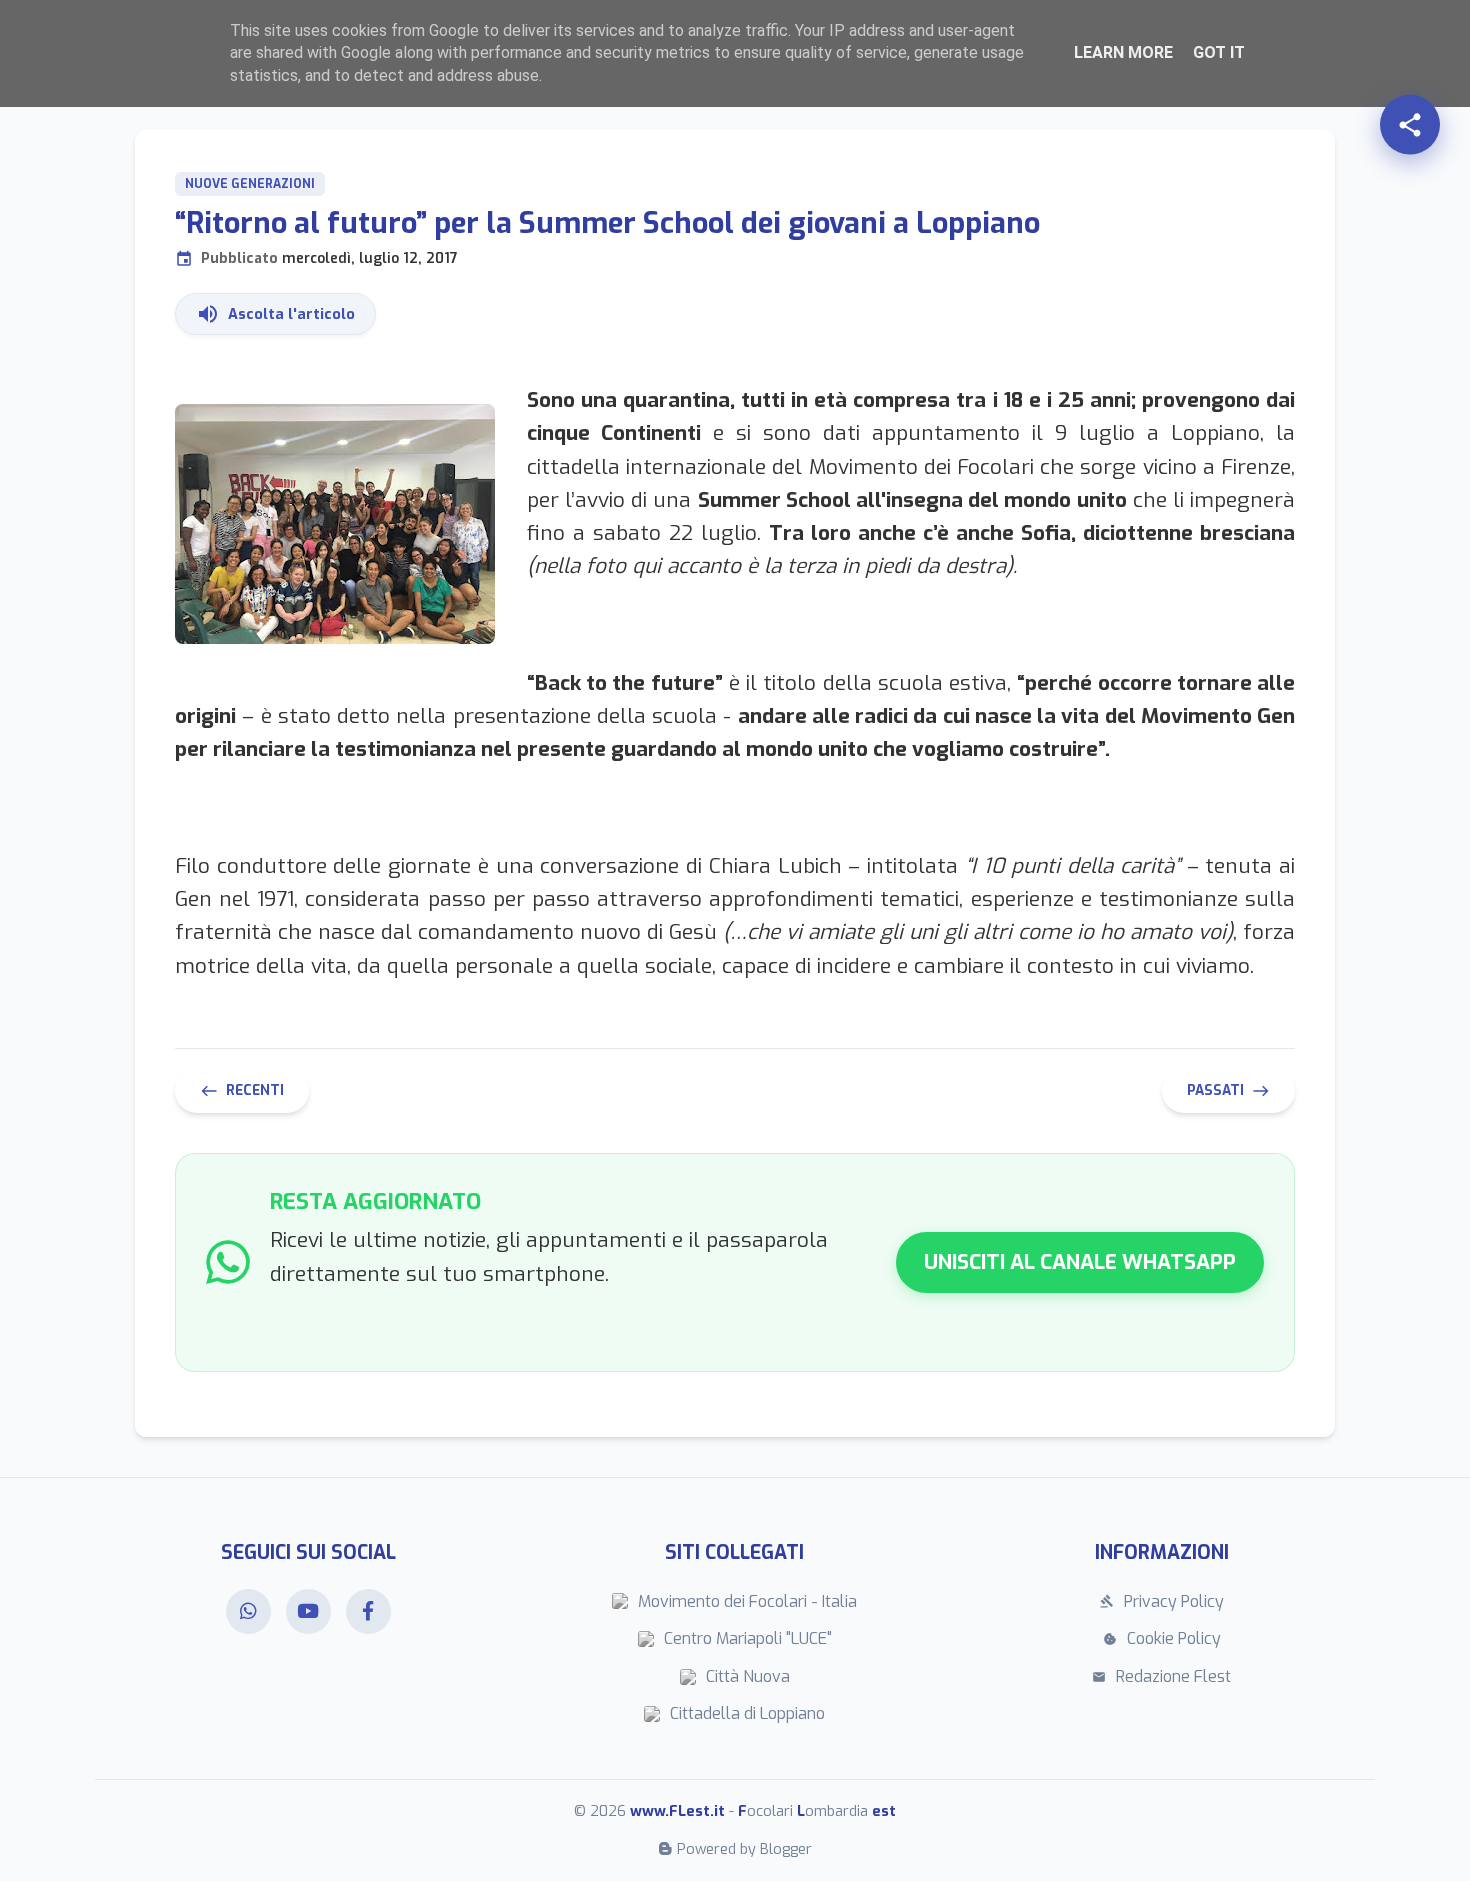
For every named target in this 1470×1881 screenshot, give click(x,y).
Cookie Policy (1162, 1638)
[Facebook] (368, 1611)
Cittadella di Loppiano (747, 1713)
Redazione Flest (1161, 1676)
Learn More (1123, 52)
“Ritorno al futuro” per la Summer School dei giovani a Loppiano (607, 236)
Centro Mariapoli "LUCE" (748, 1638)
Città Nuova (748, 1676)
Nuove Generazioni (250, 184)
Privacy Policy (1162, 1601)
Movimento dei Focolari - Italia (747, 1601)
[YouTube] (308, 1611)
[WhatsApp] (248, 1611)
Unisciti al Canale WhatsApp (1080, 1262)
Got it (1219, 52)
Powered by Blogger (744, 1849)
